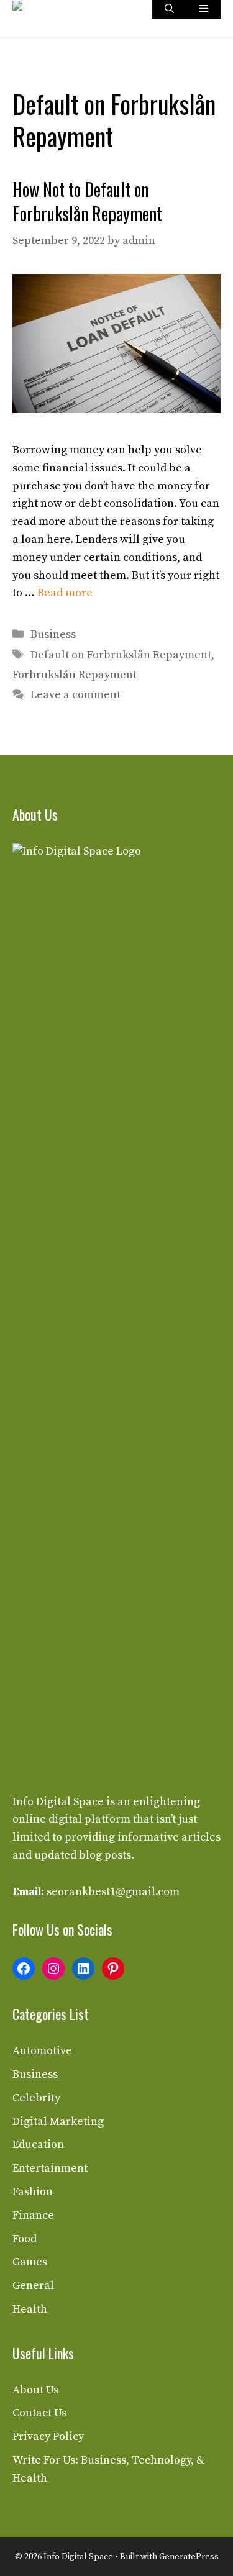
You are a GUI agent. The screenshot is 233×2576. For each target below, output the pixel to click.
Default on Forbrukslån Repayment (121, 655)
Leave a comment (75, 695)
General (33, 2286)
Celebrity (36, 2098)
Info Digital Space (58, 1802)
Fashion (33, 2192)
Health (30, 2309)
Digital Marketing (58, 2122)
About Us (35, 2390)
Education (38, 2145)
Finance (33, 2215)
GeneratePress (189, 2557)
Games (30, 2262)
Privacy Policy (48, 2437)
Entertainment (50, 2168)
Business (53, 635)
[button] (169, 9)
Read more (65, 593)
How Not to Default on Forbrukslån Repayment (87, 201)
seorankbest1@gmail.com (113, 1892)
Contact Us (39, 2413)
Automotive (42, 2051)
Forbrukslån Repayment (75, 675)
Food (25, 2239)
